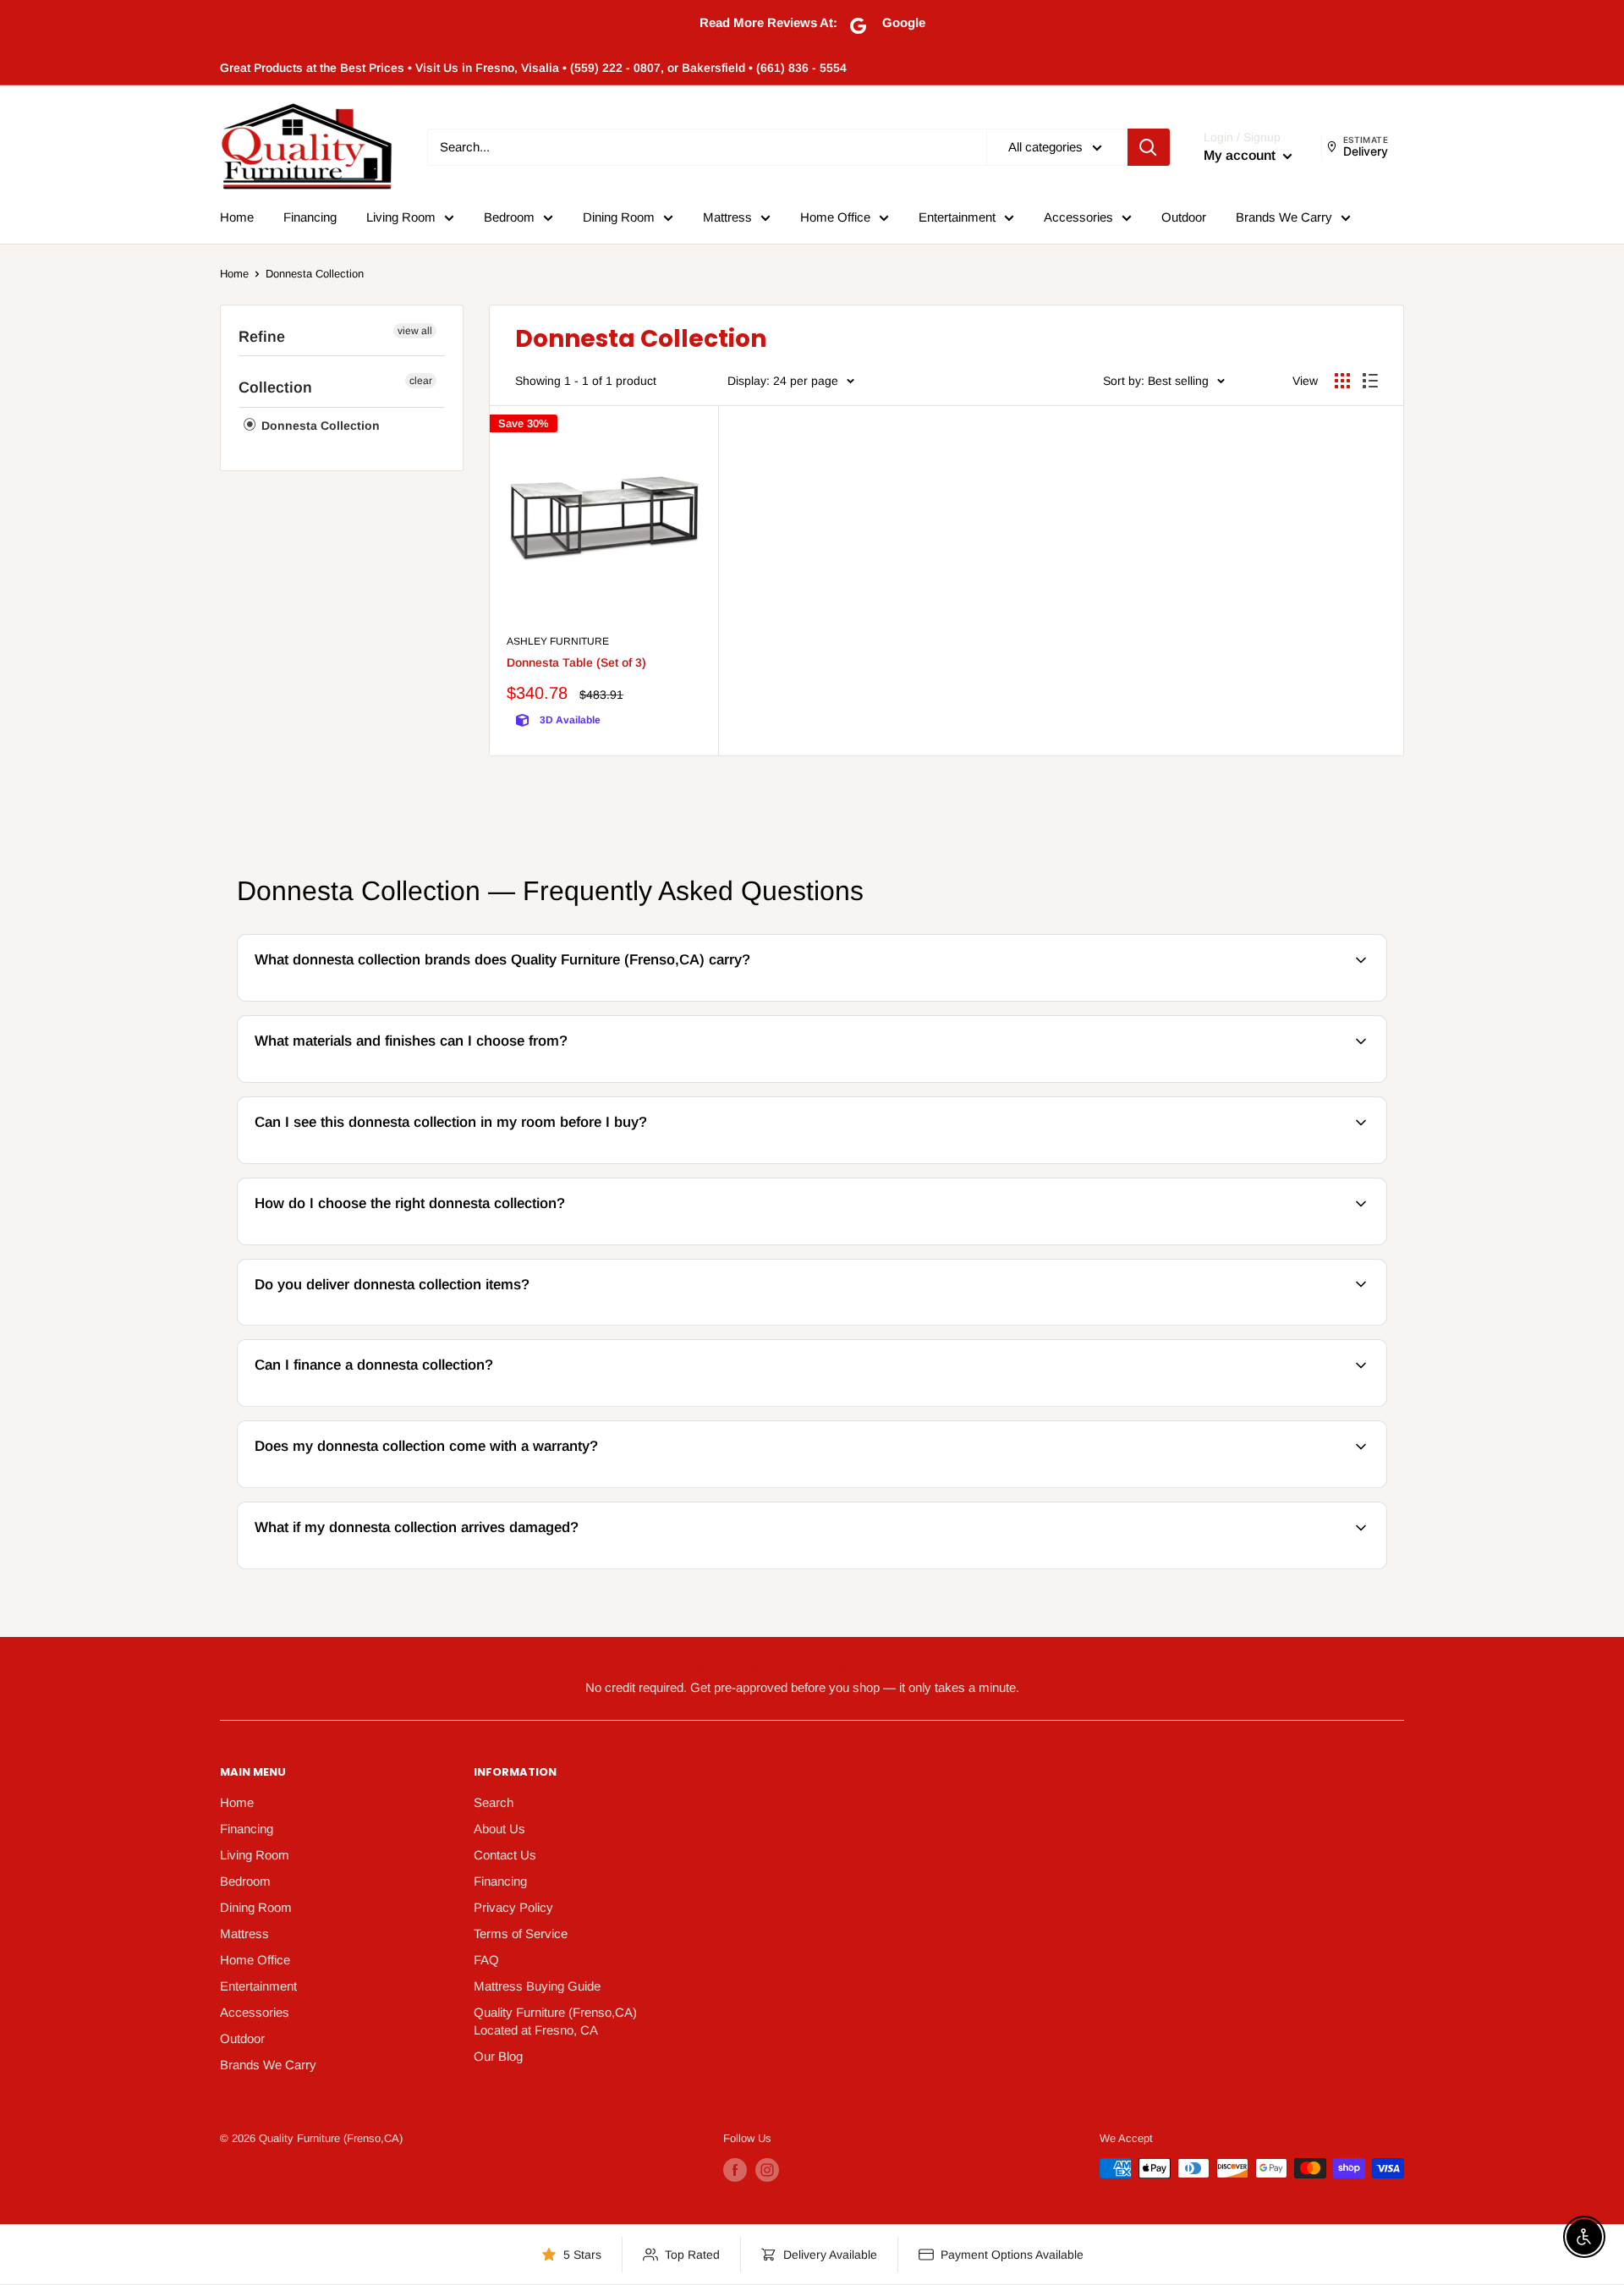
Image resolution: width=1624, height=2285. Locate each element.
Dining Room (619, 217)
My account (1241, 155)
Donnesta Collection (315, 274)
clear (421, 381)
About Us (499, 1829)
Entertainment (957, 217)
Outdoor (1184, 217)
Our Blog (498, 2056)
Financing (310, 217)
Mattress (727, 217)
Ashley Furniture (558, 641)
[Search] (1149, 147)
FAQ (486, 1960)
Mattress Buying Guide (537, 1986)
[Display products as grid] (1342, 381)
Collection (275, 387)
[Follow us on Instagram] (767, 2170)
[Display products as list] (1370, 381)
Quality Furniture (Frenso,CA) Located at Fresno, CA (555, 2021)
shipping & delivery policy (1148, 1323)
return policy (1289, 1566)
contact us (1338, 1323)
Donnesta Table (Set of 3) (576, 662)
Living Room (401, 217)
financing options (379, 1404)
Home (237, 217)
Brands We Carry (1284, 217)
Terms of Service (521, 1933)
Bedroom (509, 217)
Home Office (835, 217)
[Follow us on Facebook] (735, 2170)
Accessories (1078, 217)
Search (494, 1802)
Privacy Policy (513, 1907)
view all (415, 331)
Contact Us (505, 1855)
